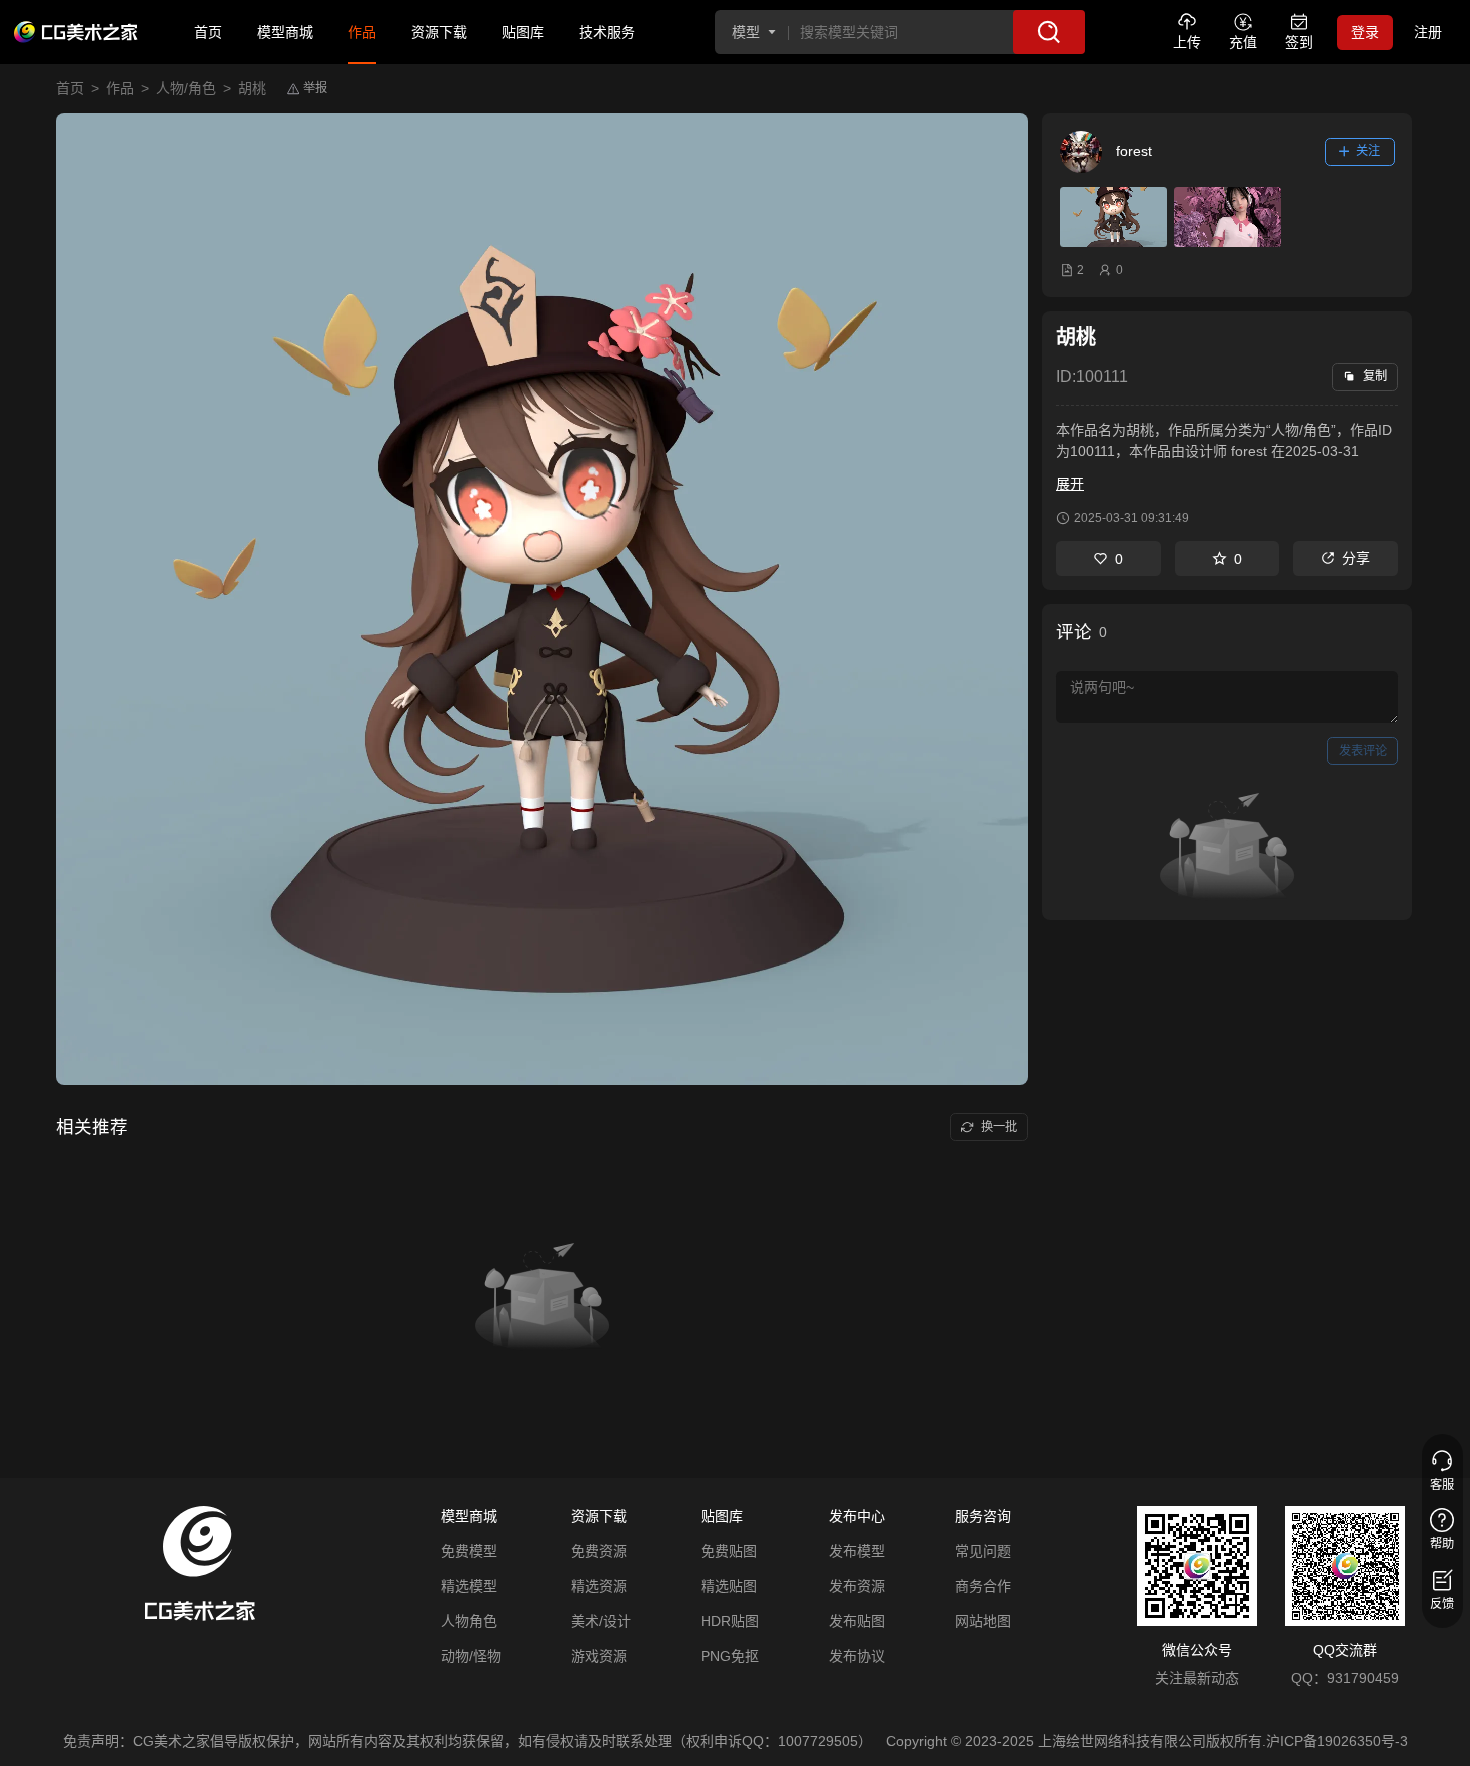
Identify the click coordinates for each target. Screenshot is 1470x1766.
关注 (1368, 151)
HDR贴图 (730, 1621)
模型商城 (285, 32)
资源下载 (439, 32)
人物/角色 (186, 88)
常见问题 (983, 1551)
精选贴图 (729, 1586)
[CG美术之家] (76, 32)
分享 (1356, 558)
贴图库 (523, 32)
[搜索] (1049, 32)
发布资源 (857, 1586)
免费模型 (469, 1551)
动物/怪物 (471, 1656)
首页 (208, 32)
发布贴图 (857, 1621)
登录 (1365, 32)
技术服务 (607, 32)
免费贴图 (729, 1551)
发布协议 (857, 1656)
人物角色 (469, 1621)
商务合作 (983, 1586)
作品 (362, 32)
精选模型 (469, 1586)
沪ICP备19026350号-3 (1337, 1741)
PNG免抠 (730, 1656)
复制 (1375, 376)
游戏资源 (599, 1656)
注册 (1428, 32)
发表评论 (1363, 751)
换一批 (999, 1127)
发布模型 (857, 1551)
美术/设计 (601, 1621)
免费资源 (599, 1551)
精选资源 (599, 1586)
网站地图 (983, 1621)
